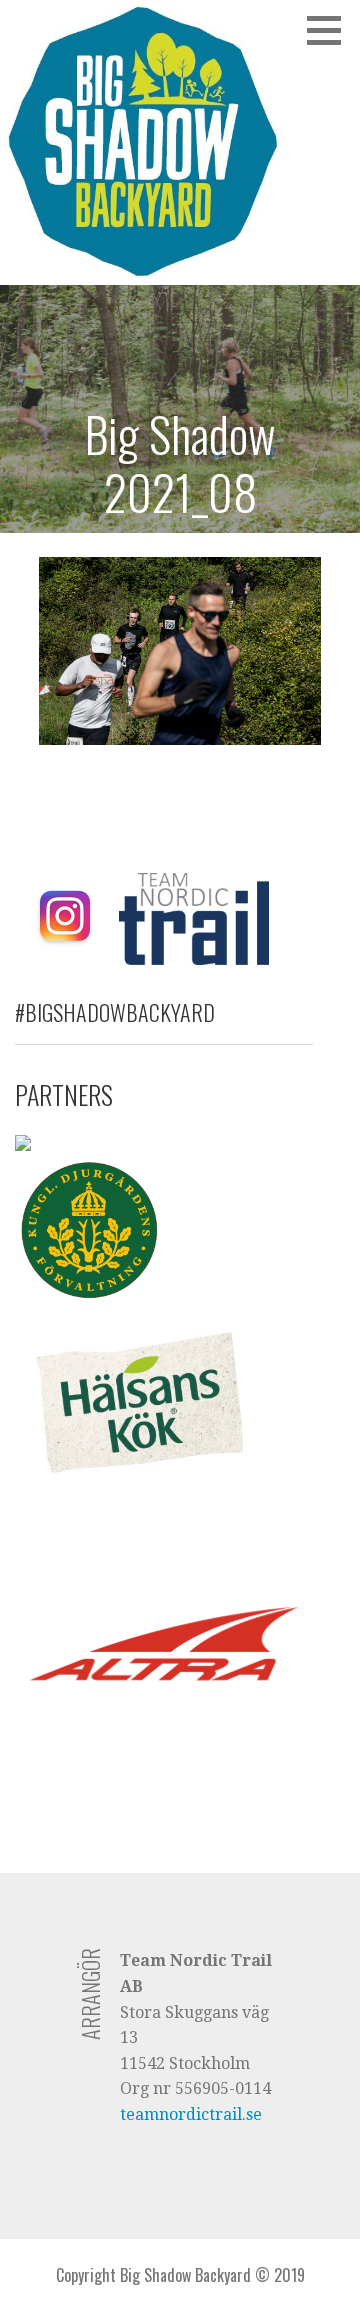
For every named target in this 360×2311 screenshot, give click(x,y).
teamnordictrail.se (191, 2114)
